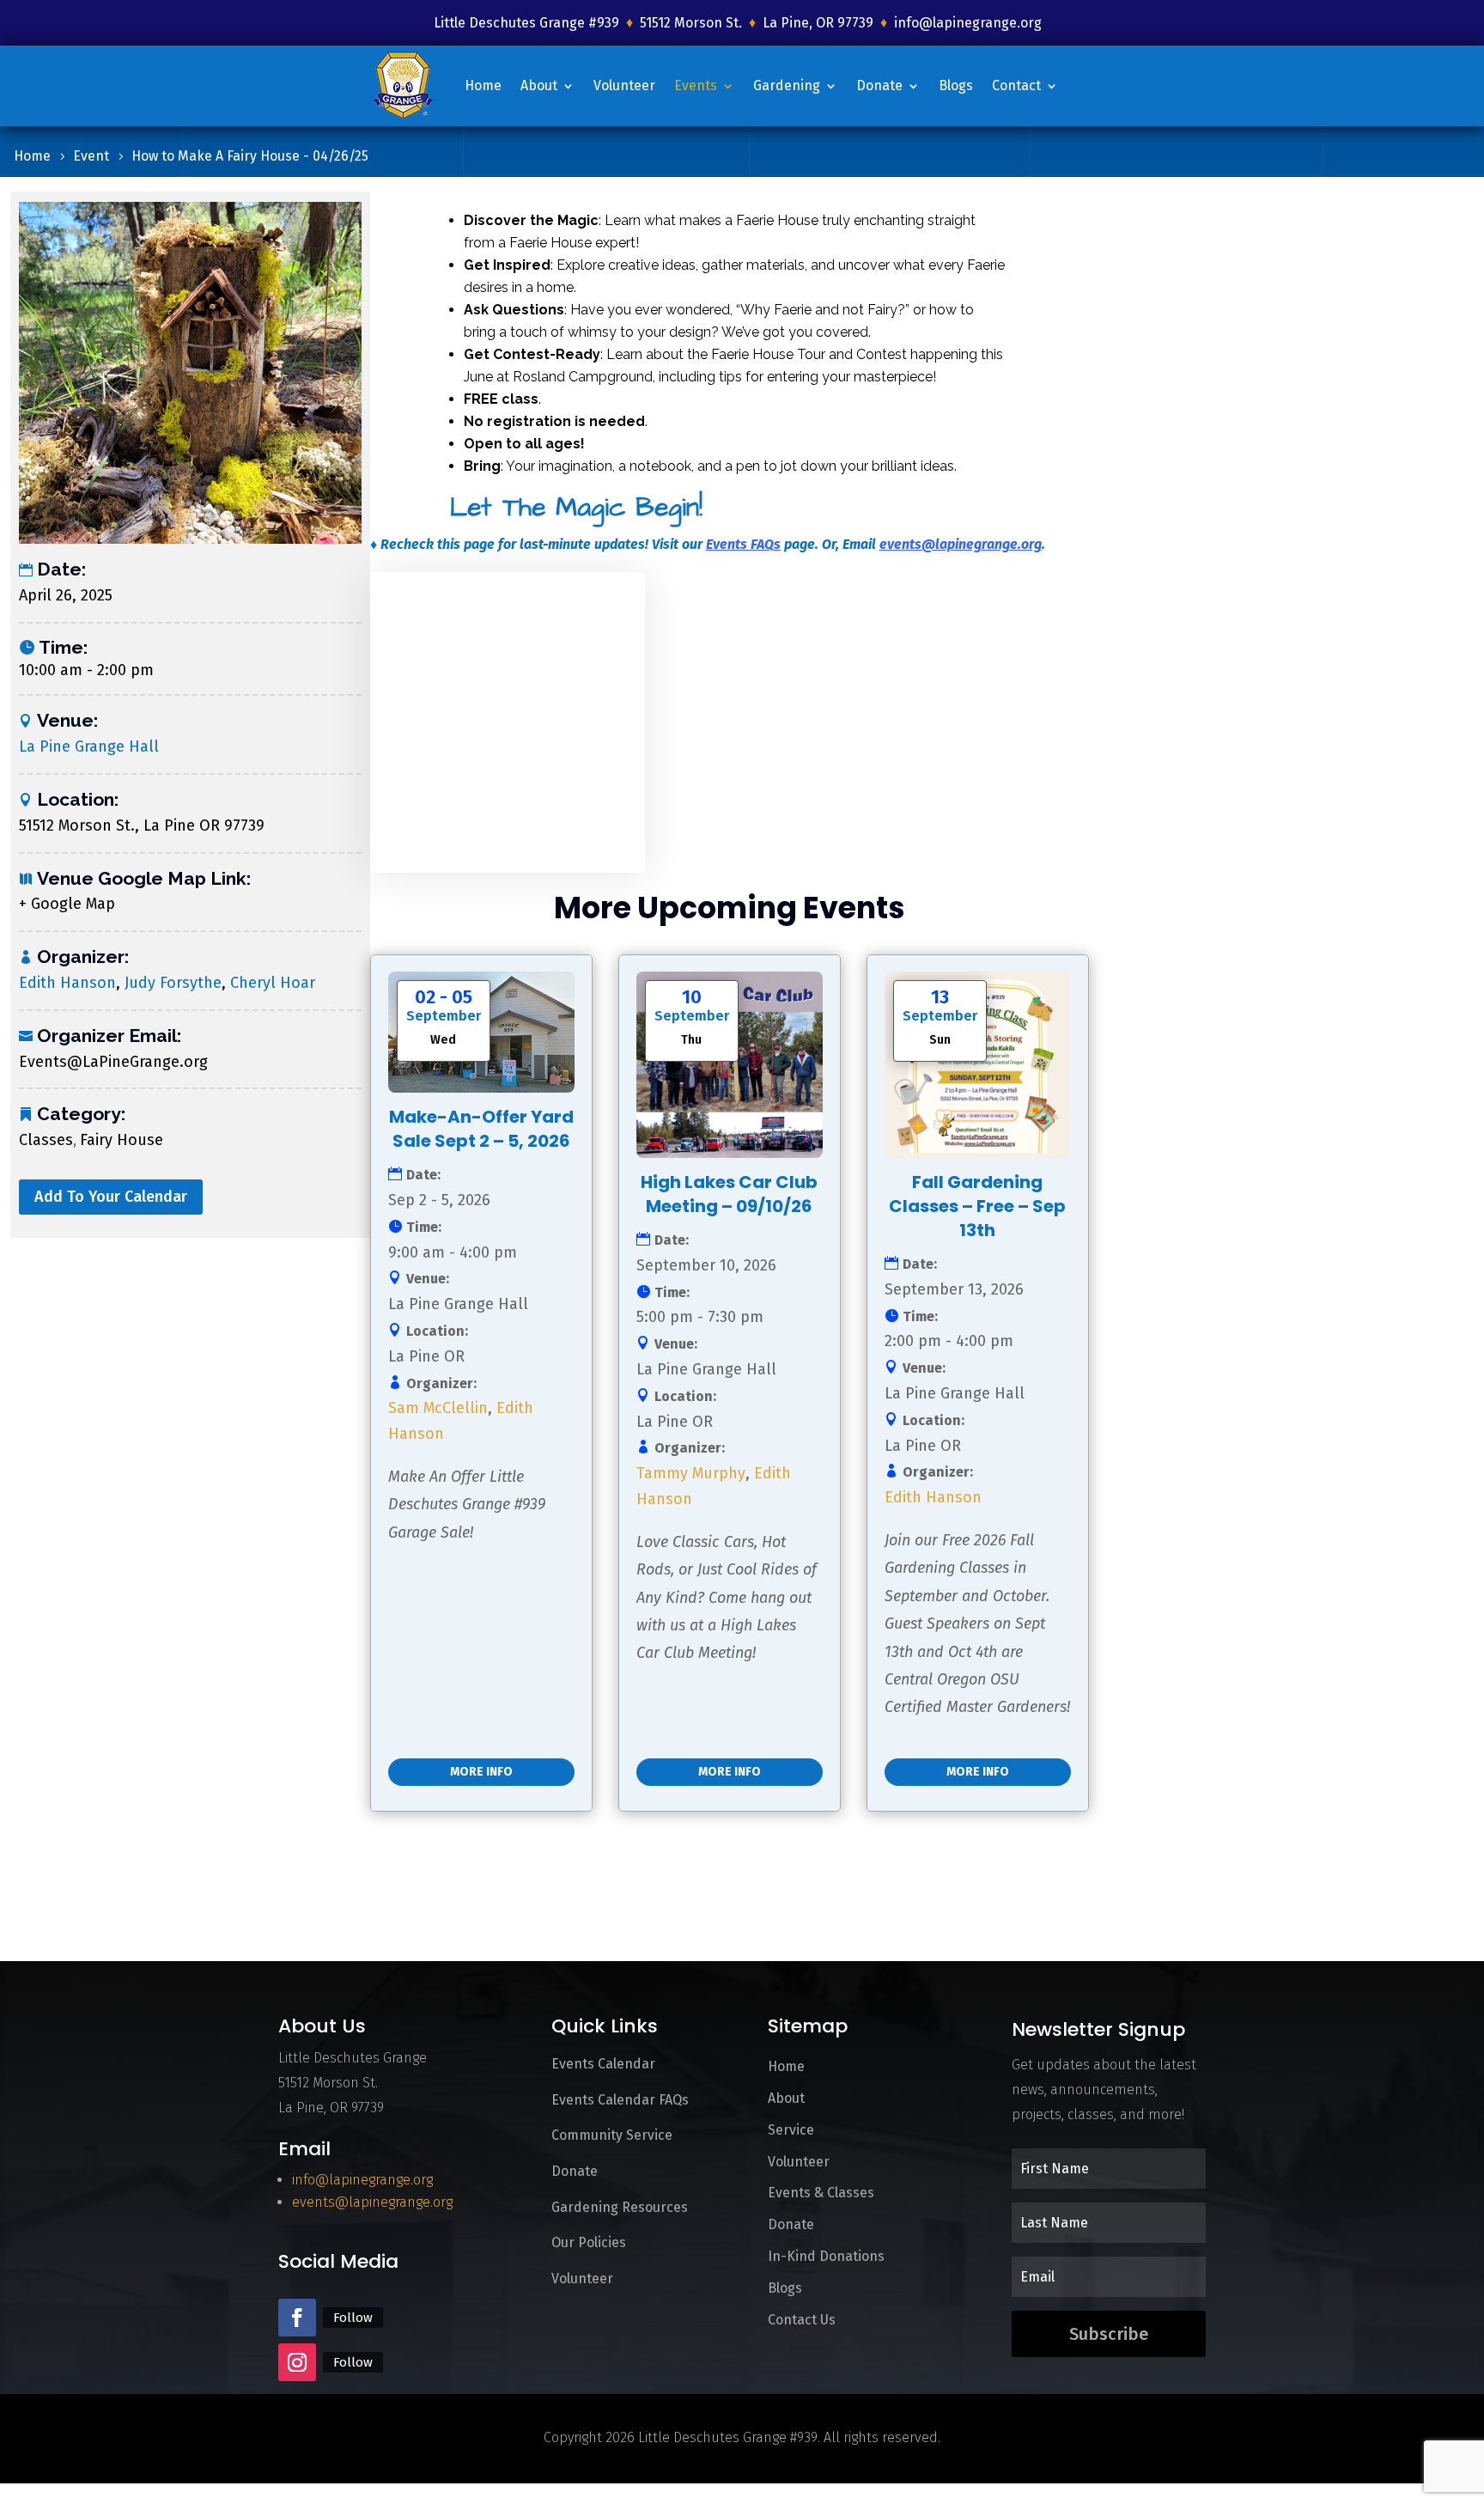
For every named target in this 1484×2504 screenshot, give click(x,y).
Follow (353, 2318)
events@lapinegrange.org (961, 544)
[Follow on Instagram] (297, 2362)
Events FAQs (743, 544)
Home (483, 85)
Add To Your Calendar (111, 1197)
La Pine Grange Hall (89, 746)
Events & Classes (821, 2193)
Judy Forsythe (173, 983)
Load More (429, 1872)
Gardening (787, 85)
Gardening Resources (620, 2207)
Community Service (612, 2135)
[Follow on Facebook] (297, 2318)
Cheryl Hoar (273, 983)
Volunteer (624, 85)
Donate (879, 85)
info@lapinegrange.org (968, 23)
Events (696, 85)
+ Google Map (67, 904)
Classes (46, 1140)
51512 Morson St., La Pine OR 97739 (142, 826)
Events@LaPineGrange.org (113, 1062)
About (539, 85)
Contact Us (802, 2320)
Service (791, 2130)
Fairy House (122, 1140)
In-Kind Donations (826, 2256)
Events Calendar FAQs (620, 2100)
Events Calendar (603, 2064)
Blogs (956, 85)
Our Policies (589, 2242)
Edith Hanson (67, 983)
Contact (1016, 85)
